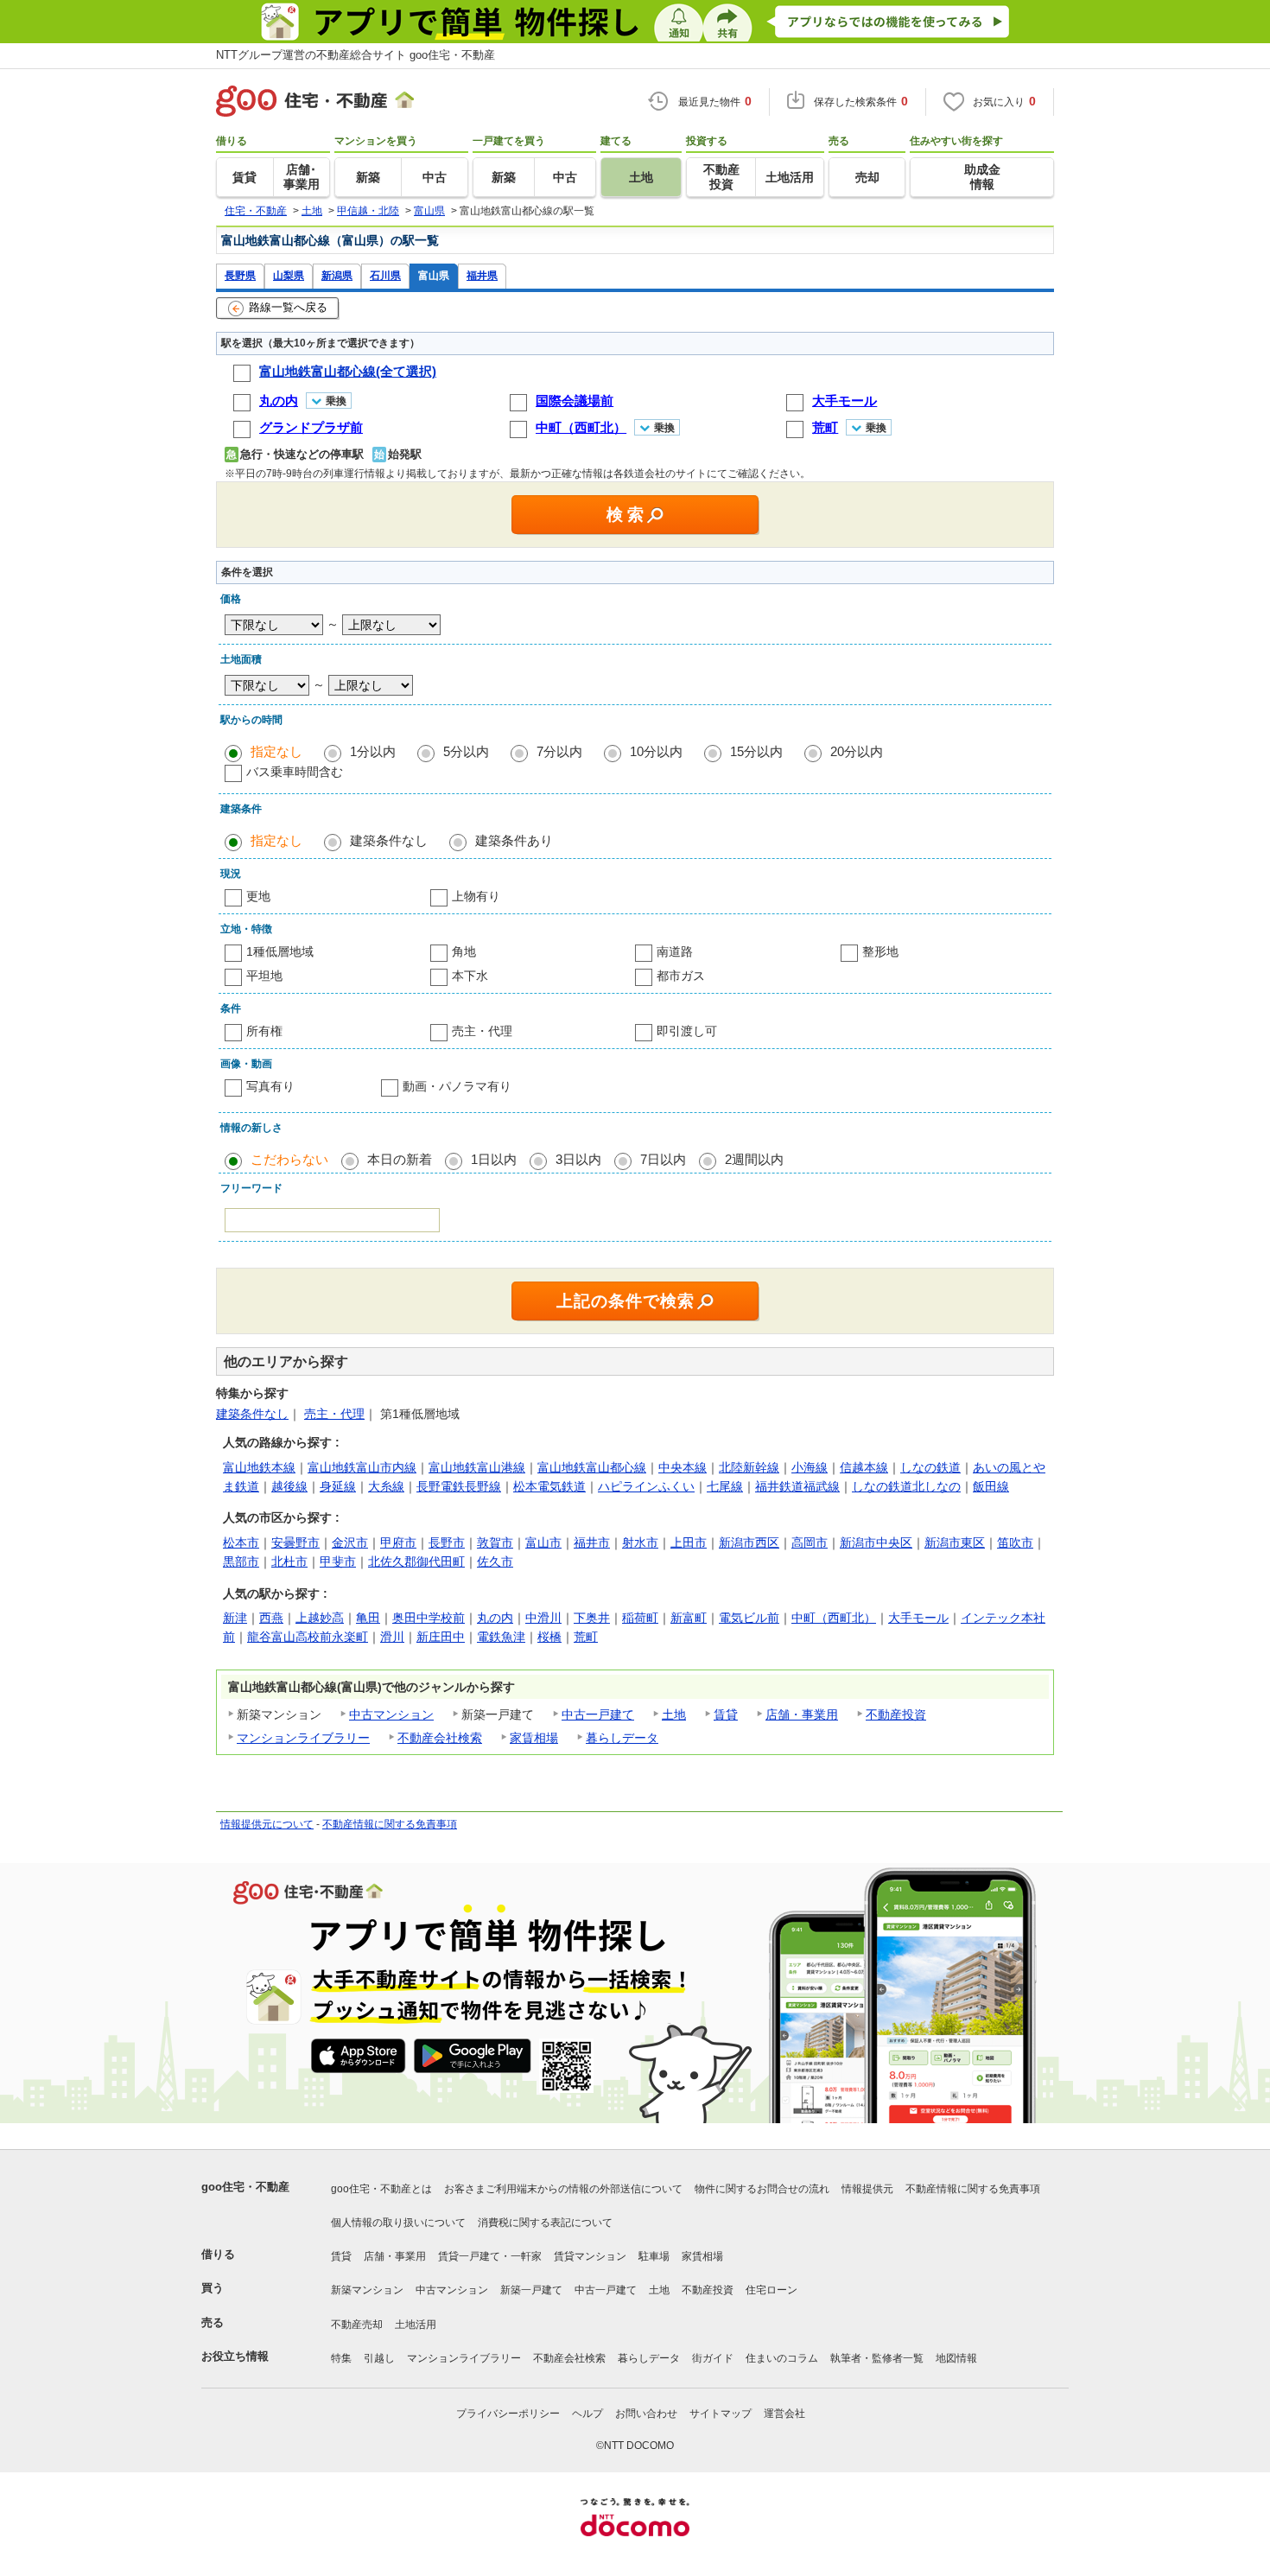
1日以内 (494, 1159)
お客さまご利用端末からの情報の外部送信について (563, 2189)
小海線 (810, 1467)
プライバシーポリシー (508, 2414)
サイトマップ (721, 2414)
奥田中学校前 (429, 1618)
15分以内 (756, 751)
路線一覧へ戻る (288, 307)
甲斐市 (338, 1562)
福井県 (482, 275)
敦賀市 (495, 1542)
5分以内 (466, 751)
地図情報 (956, 2358)
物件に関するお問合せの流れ (762, 2189)
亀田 (368, 1618)
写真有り (270, 1086)
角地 (464, 951)
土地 (674, 1714)
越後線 (289, 1486)
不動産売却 (357, 2325)
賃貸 (726, 1714)
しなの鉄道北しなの (906, 1486)
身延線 (338, 1486)
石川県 (385, 275)
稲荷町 (640, 1618)
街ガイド (713, 2358)
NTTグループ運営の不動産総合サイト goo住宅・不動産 (356, 55)
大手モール (918, 1618)
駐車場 (654, 2256)
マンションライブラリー (303, 1738)
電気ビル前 (749, 1618)
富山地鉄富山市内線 (362, 1467)
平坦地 (264, 976)
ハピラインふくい (646, 1486)
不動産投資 (896, 1714)
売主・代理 (482, 1031)
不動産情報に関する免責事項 (390, 1824)
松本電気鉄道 (549, 1486)
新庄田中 (441, 1637)
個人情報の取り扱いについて (398, 2223)
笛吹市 (1015, 1542)
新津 (235, 1618)
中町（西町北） (834, 1618)
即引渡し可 (687, 1031)
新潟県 (337, 275)
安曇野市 (295, 1542)
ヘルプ (587, 2414)
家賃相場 (534, 1738)
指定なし (276, 751)
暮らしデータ (622, 1738)
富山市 (543, 1542)
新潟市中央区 (876, 1542)
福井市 (592, 1542)
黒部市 (241, 1562)
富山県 (434, 275)
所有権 (264, 1031)
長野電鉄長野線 (459, 1486)
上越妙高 (320, 1618)
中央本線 (683, 1467)
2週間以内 (754, 1159)
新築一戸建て (531, 2290)
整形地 (880, 951)
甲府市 (398, 1542)
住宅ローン (772, 2290)
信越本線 (864, 1467)
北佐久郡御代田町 (416, 1562)
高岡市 (810, 1542)
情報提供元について (267, 1824)
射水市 (640, 1542)
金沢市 (350, 1542)
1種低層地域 (280, 951)
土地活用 (416, 2325)
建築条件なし (389, 840)
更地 (258, 896)
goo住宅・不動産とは (381, 2189)
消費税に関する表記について (545, 2223)
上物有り (476, 896)
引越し (379, 2358)
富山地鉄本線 (259, 1467)
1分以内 (373, 751)
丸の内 (495, 1618)
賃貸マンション (590, 2256)
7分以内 (559, 751)
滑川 (392, 1637)
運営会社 (784, 2414)
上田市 (689, 1542)
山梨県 (289, 275)
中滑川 (543, 1618)
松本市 (241, 1542)
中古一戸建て (598, 1714)
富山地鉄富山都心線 (592, 1467)
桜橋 (549, 1637)
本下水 (470, 976)
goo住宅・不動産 (245, 2187)
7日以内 (663, 1159)
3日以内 (578, 1159)
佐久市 (495, 1562)
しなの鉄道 (930, 1467)
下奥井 (592, 1618)
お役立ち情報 (235, 2356)
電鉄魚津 (501, 1637)
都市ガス (681, 976)
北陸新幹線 (749, 1467)
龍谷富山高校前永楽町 (308, 1637)
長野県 (240, 275)
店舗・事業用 (802, 1714)
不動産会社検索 (440, 1738)
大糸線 (386, 1486)
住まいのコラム (782, 2358)
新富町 (689, 1618)
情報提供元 (867, 2189)
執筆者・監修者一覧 (877, 2358)
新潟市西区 (749, 1542)
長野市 (447, 1542)
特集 (341, 2358)
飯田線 (991, 1486)
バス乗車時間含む (295, 772)
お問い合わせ (646, 2414)
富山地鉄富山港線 (477, 1467)
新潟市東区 (955, 1542)
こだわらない (289, 1159)
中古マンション (391, 1714)
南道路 (675, 951)
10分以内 (656, 751)
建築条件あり (514, 840)
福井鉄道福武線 (797, 1486)
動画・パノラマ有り (457, 1086)
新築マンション (367, 2290)
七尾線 (725, 1486)
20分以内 (857, 751)
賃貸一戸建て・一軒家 (490, 2256)
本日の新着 (400, 1159)
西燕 (271, 1618)
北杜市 (289, 1562)
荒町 (586, 1637)
